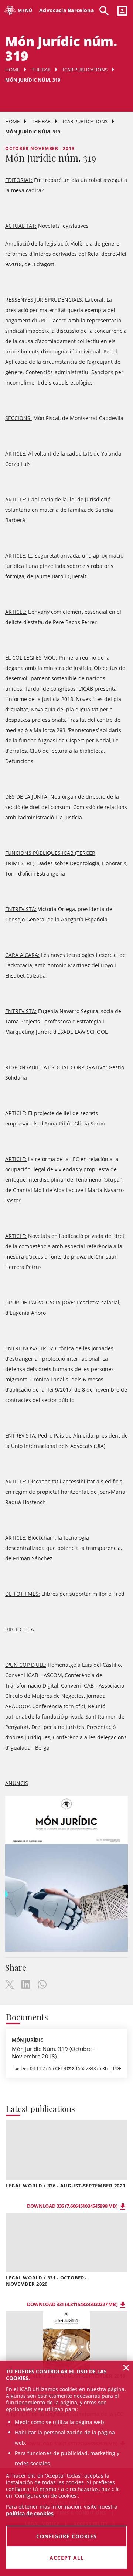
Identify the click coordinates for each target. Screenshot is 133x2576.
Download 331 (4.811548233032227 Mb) (73, 2304)
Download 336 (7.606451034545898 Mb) (73, 2206)
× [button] (126, 2367)
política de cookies (30, 2513)
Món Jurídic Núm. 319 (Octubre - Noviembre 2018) (53, 2052)
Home (12, 70)
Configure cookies (66, 2536)
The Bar (41, 70)
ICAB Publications (85, 70)
